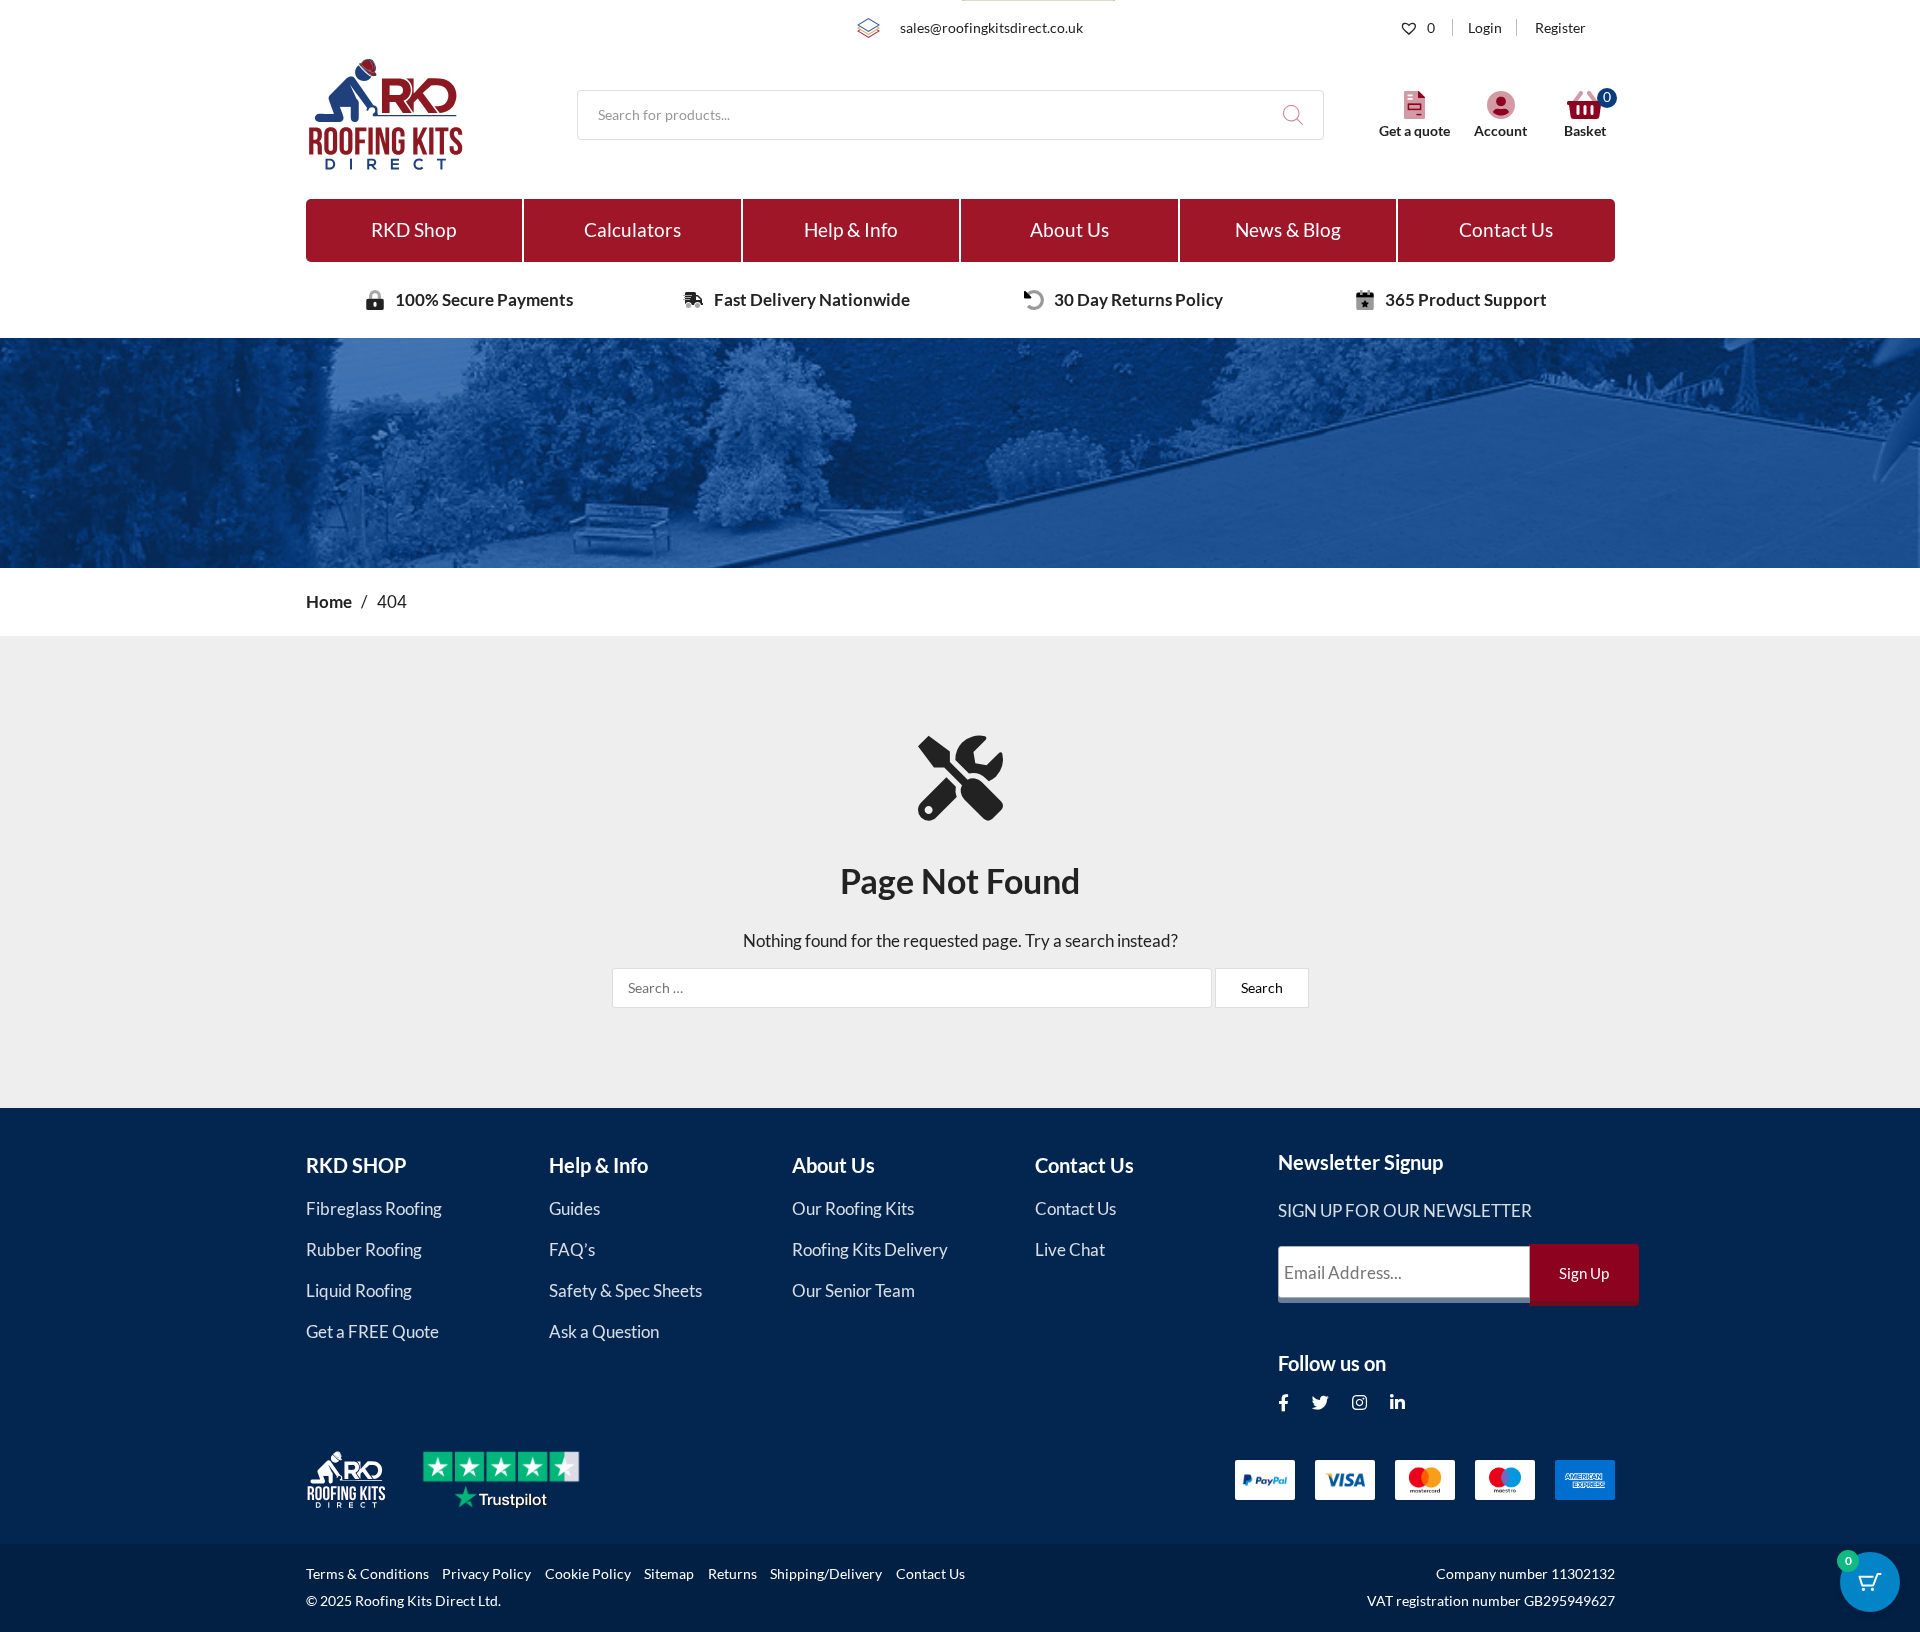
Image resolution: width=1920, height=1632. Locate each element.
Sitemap (669, 1574)
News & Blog (1288, 229)
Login (1485, 27)
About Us (1069, 229)
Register (1560, 27)
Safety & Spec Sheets (625, 1290)
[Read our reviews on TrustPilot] (518, 1480)
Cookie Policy (588, 1574)
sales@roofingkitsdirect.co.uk (991, 27)
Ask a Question (604, 1331)
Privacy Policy (486, 1574)
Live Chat (1070, 1249)
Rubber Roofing (364, 1249)
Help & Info (851, 229)
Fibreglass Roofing (374, 1208)
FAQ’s (572, 1249)
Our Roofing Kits (853, 1208)
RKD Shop (413, 229)
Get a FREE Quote (372, 1331)
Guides (574, 1208)
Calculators (632, 229)
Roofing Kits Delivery (870, 1249)
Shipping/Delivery (826, 1574)
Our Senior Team (853, 1290)
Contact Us (1506, 229)
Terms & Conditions (367, 1574)
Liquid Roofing (359, 1290)
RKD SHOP (356, 1165)
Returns (732, 1574)
